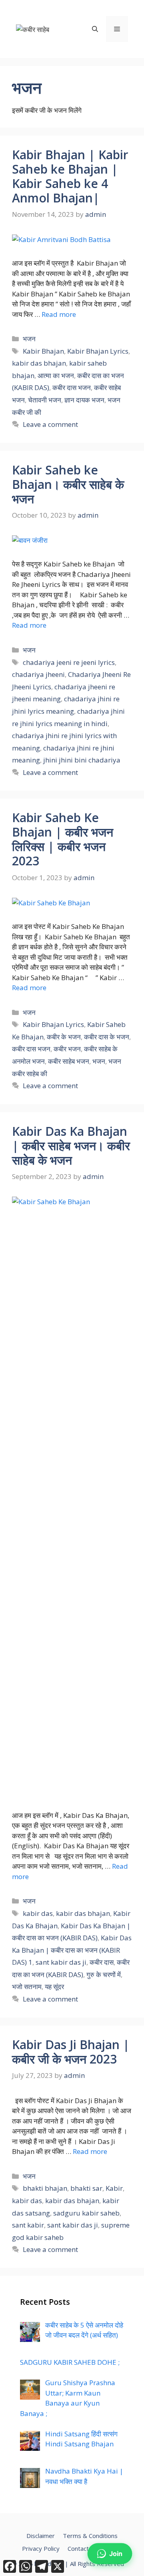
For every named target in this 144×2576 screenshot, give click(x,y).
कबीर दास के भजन (107, 1037)
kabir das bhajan (39, 363)
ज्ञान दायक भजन (84, 400)
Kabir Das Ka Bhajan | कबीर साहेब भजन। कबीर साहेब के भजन (71, 1146)
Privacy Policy (41, 2548)
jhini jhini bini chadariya (82, 760)
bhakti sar (86, 2188)
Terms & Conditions (90, 2536)
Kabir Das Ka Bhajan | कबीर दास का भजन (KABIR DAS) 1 (72, 1950)
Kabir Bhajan (43, 351)
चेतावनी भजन (45, 400)
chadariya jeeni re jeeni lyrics (69, 662)
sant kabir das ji (61, 1962)
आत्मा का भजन (56, 375)
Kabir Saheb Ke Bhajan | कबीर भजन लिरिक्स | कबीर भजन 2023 (63, 839)
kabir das (38, 1913)
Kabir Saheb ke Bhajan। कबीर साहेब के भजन (68, 484)
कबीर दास (102, 1962)
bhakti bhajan (45, 2188)
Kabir (114, 2188)
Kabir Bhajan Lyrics (98, 351)
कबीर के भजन (64, 1037)
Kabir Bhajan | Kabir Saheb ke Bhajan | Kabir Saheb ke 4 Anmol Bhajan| (70, 176)
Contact (78, 2548)
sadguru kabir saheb (86, 2213)
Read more (59, 314)
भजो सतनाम (27, 1987)
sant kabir (28, 2225)
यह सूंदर (54, 1987)
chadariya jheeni (38, 674)
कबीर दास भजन (72, 387)
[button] (95, 29)
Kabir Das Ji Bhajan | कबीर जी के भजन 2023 (71, 2052)
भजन (29, 339)
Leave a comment (50, 424)
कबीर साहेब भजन (69, 1061)
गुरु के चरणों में (104, 1975)
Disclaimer (41, 2536)
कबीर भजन (67, 1049)
